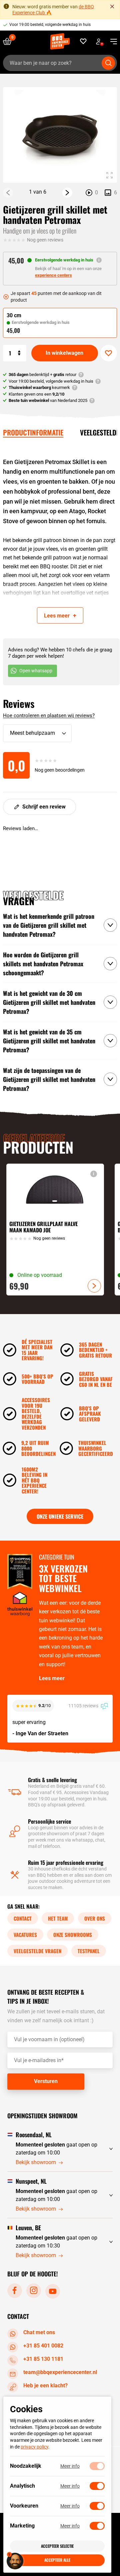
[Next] (67, 193)
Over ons (95, 1918)
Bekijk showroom (36, 2162)
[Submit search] (108, 63)
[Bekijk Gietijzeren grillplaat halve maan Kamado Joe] (55, 1229)
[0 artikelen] (10, 41)
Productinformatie (33, 432)
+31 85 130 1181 (43, 2359)
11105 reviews (84, 1706)
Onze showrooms (73, 1935)
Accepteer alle (57, 2560)
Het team (58, 1918)
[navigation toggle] (111, 42)
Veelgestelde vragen (37, 1951)
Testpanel (89, 1951)
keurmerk (39, 387)
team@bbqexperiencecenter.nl (60, 2372)
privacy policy (34, 2447)
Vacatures (25, 1935)
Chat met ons (39, 2332)
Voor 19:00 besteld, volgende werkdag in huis (50, 25)
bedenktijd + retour (42, 375)
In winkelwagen (64, 353)
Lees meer (52, 1678)
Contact (23, 1918)
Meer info (70, 2466)
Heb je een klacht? (45, 2385)
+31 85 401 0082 (43, 2346)
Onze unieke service (60, 1516)
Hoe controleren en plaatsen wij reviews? (49, 716)
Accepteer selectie (57, 2546)
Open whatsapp (36, 671)
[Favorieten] (83, 41)
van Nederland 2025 (48, 400)
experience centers (53, 275)
